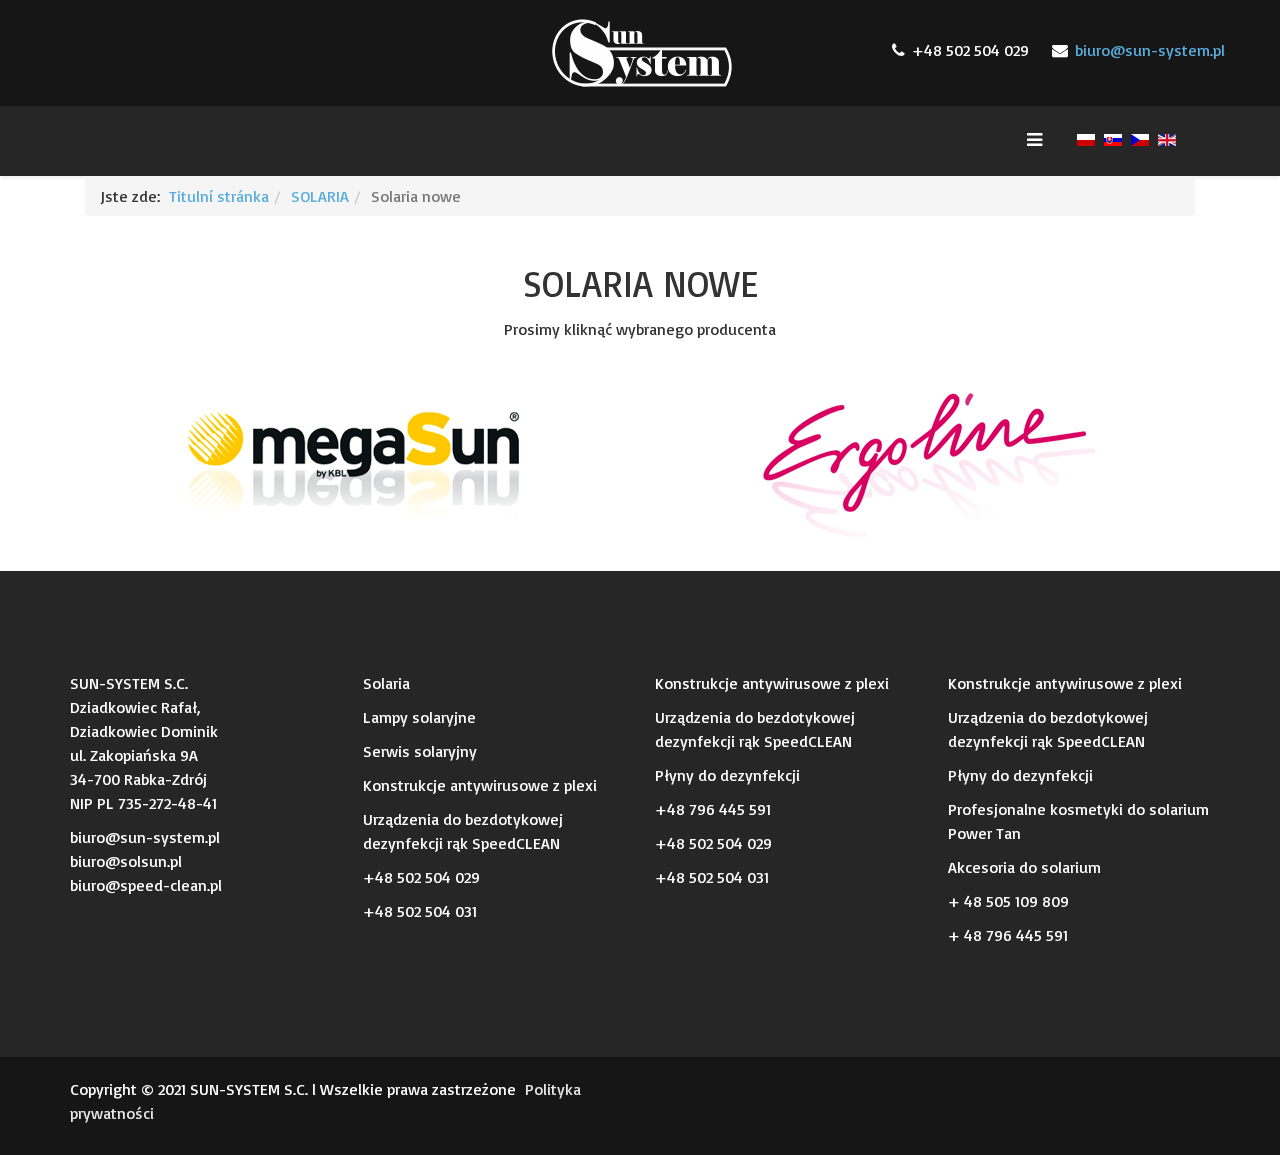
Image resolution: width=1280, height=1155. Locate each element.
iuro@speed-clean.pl (150, 885)
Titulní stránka (219, 196)
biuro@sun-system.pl (1150, 50)
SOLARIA (320, 196)
